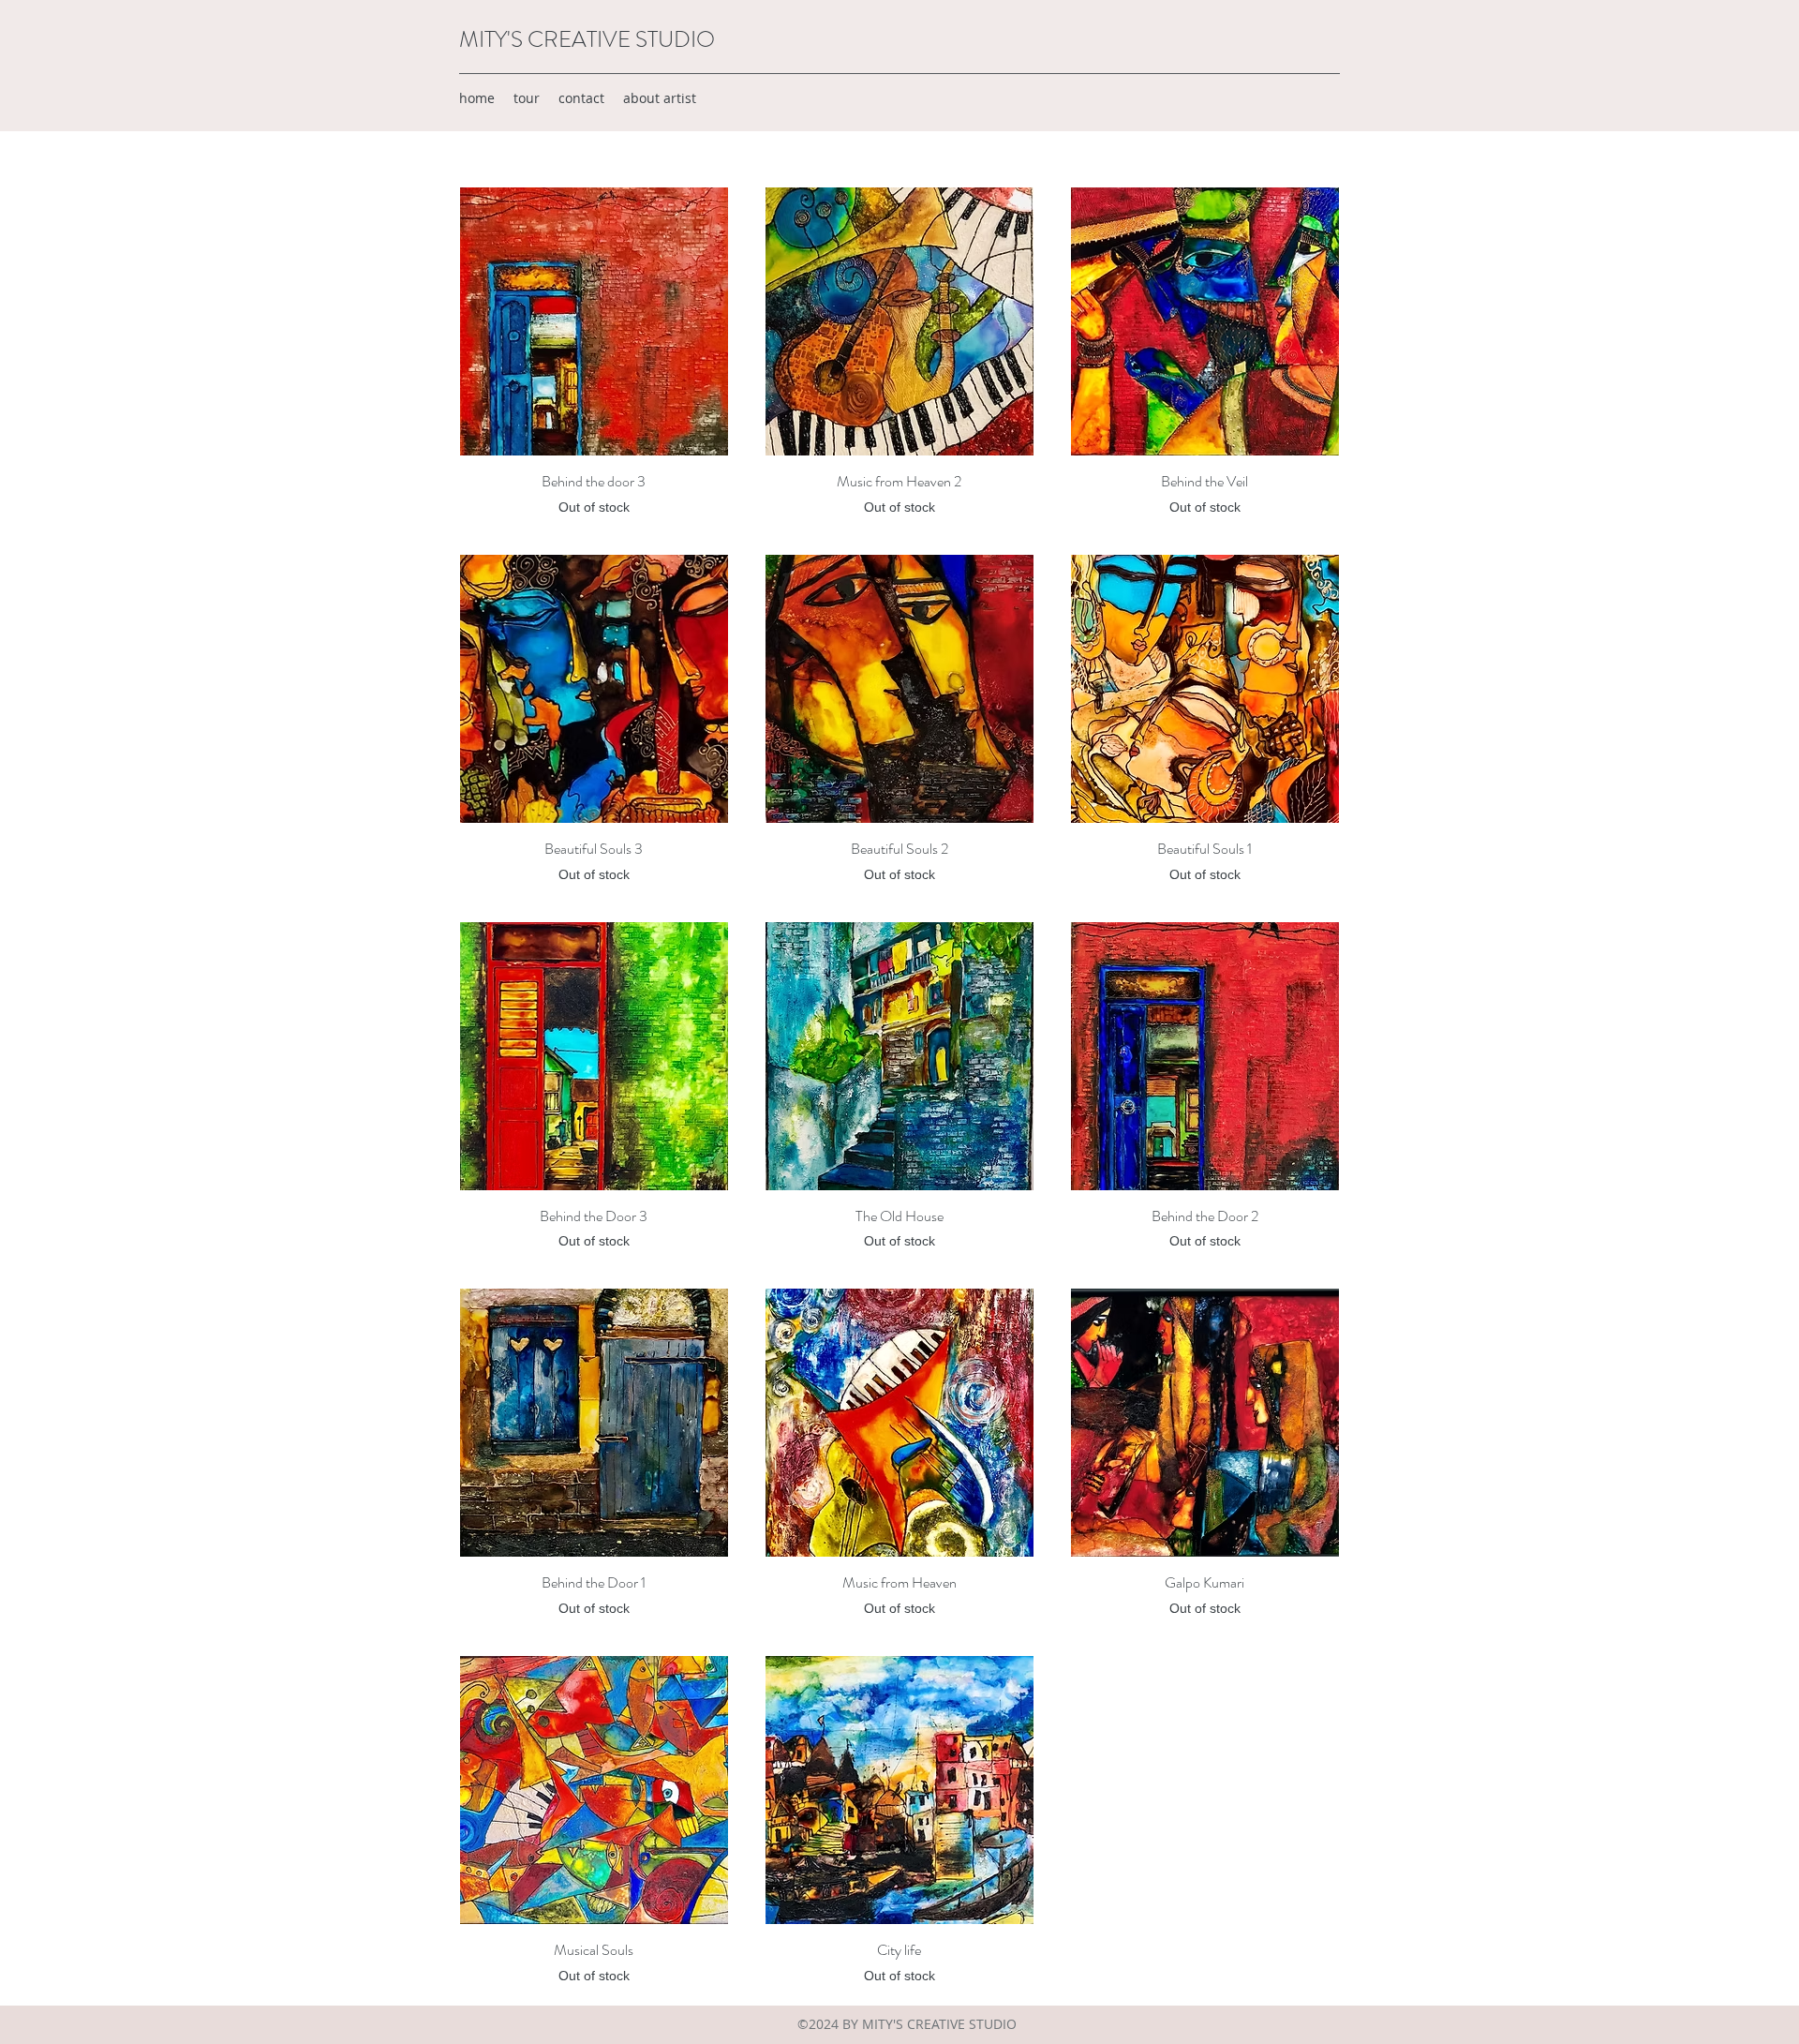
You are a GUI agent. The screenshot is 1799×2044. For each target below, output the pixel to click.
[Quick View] (594, 321)
